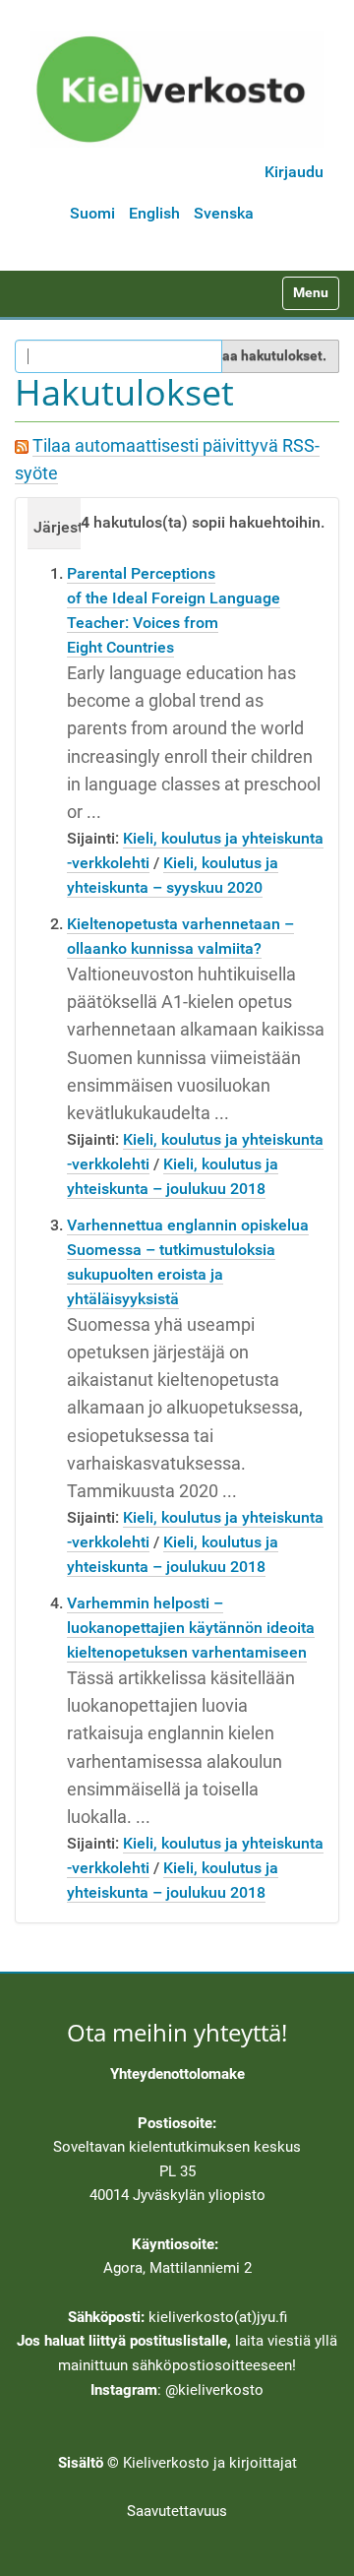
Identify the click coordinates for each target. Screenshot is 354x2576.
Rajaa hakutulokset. (264, 355)
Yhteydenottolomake (177, 2074)
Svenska (224, 213)
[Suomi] (177, 89)
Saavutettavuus (177, 2511)
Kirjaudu (294, 172)
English (154, 213)
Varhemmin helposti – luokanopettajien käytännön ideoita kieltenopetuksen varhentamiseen (191, 1628)
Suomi (92, 213)
